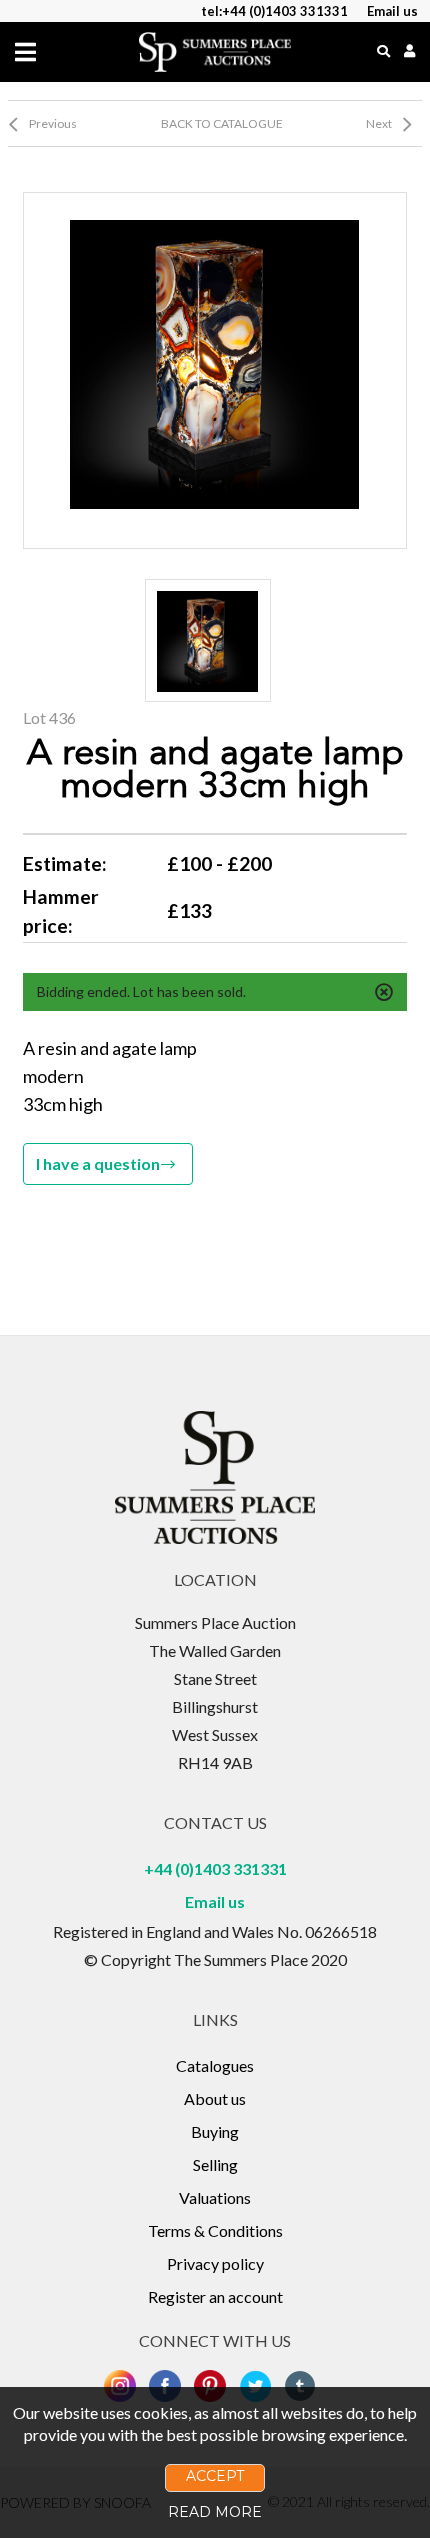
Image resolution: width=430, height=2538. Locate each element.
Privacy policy (215, 2263)
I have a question (98, 1163)
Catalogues (215, 2065)
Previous (53, 123)
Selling (215, 2164)
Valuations (215, 2197)
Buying (215, 2131)
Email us (215, 1901)
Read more (215, 2512)
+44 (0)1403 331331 (215, 1868)
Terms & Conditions (215, 2230)
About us (215, 2098)
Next (379, 123)
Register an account (215, 2296)
